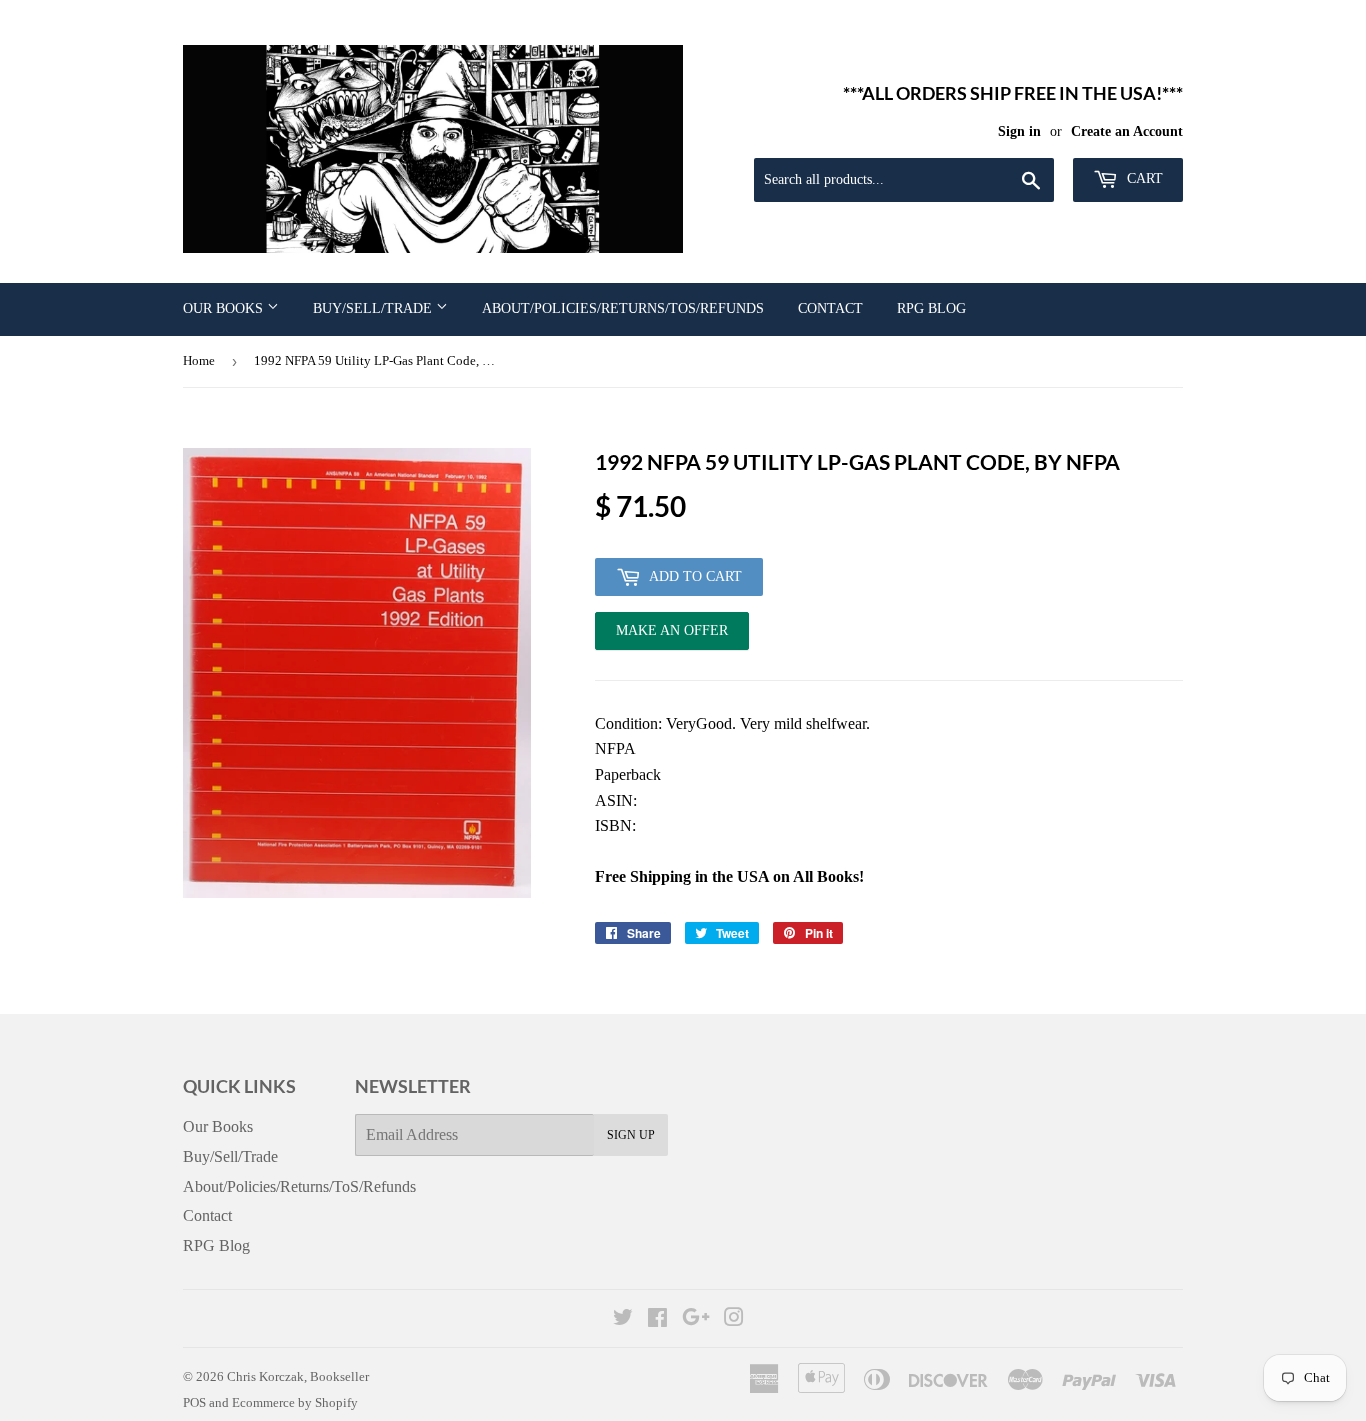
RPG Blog (931, 308)
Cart (1143, 178)
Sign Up (631, 1135)
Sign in (1019, 131)
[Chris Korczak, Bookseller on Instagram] (734, 1319)
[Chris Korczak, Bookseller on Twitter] (623, 1319)
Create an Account (1127, 131)
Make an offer (672, 636)
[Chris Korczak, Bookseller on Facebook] (657, 1319)
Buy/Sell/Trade (374, 308)
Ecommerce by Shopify (295, 1402)
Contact (830, 308)
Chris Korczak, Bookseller (298, 1376)
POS (194, 1402)
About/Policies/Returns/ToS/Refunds (623, 308)
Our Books (225, 308)
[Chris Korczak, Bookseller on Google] (696, 1319)
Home (199, 360)
